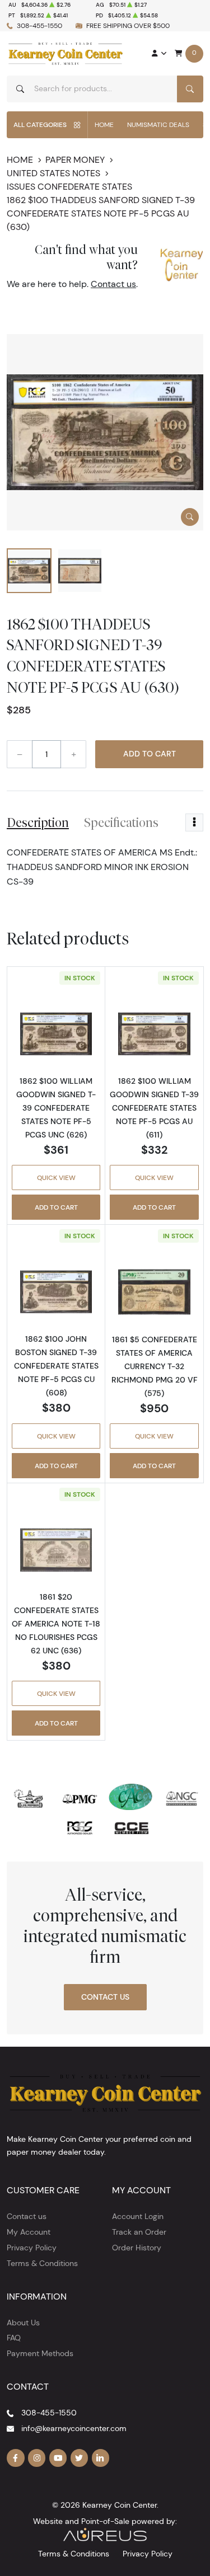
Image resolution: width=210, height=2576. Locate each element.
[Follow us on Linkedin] (101, 2458)
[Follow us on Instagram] (37, 2458)
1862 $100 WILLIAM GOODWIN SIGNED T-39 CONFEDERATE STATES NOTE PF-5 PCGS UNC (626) (56, 1108)
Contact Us (105, 1997)
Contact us (113, 284)
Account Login (138, 2216)
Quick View (56, 1177)
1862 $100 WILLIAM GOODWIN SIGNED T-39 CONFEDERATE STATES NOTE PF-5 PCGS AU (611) (154, 1108)
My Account (29, 2232)
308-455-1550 (39, 25)
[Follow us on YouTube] (58, 2458)
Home (104, 124)
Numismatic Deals (158, 124)
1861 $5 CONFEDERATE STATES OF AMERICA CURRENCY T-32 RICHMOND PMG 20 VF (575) (155, 1366)
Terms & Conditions (42, 2263)
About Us (23, 2323)
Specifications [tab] (121, 822)
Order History (137, 2248)
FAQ (14, 2338)
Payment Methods (40, 2353)
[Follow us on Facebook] (16, 2458)
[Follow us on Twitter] (80, 2458)
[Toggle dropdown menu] (194, 822)
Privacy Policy (32, 2248)
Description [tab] (38, 822)
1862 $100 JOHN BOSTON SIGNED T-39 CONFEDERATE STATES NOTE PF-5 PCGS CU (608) (56, 1366)
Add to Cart (150, 754)
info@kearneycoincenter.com (74, 2428)
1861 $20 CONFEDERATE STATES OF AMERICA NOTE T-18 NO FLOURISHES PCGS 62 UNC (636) (56, 1624)
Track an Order (139, 2232)
